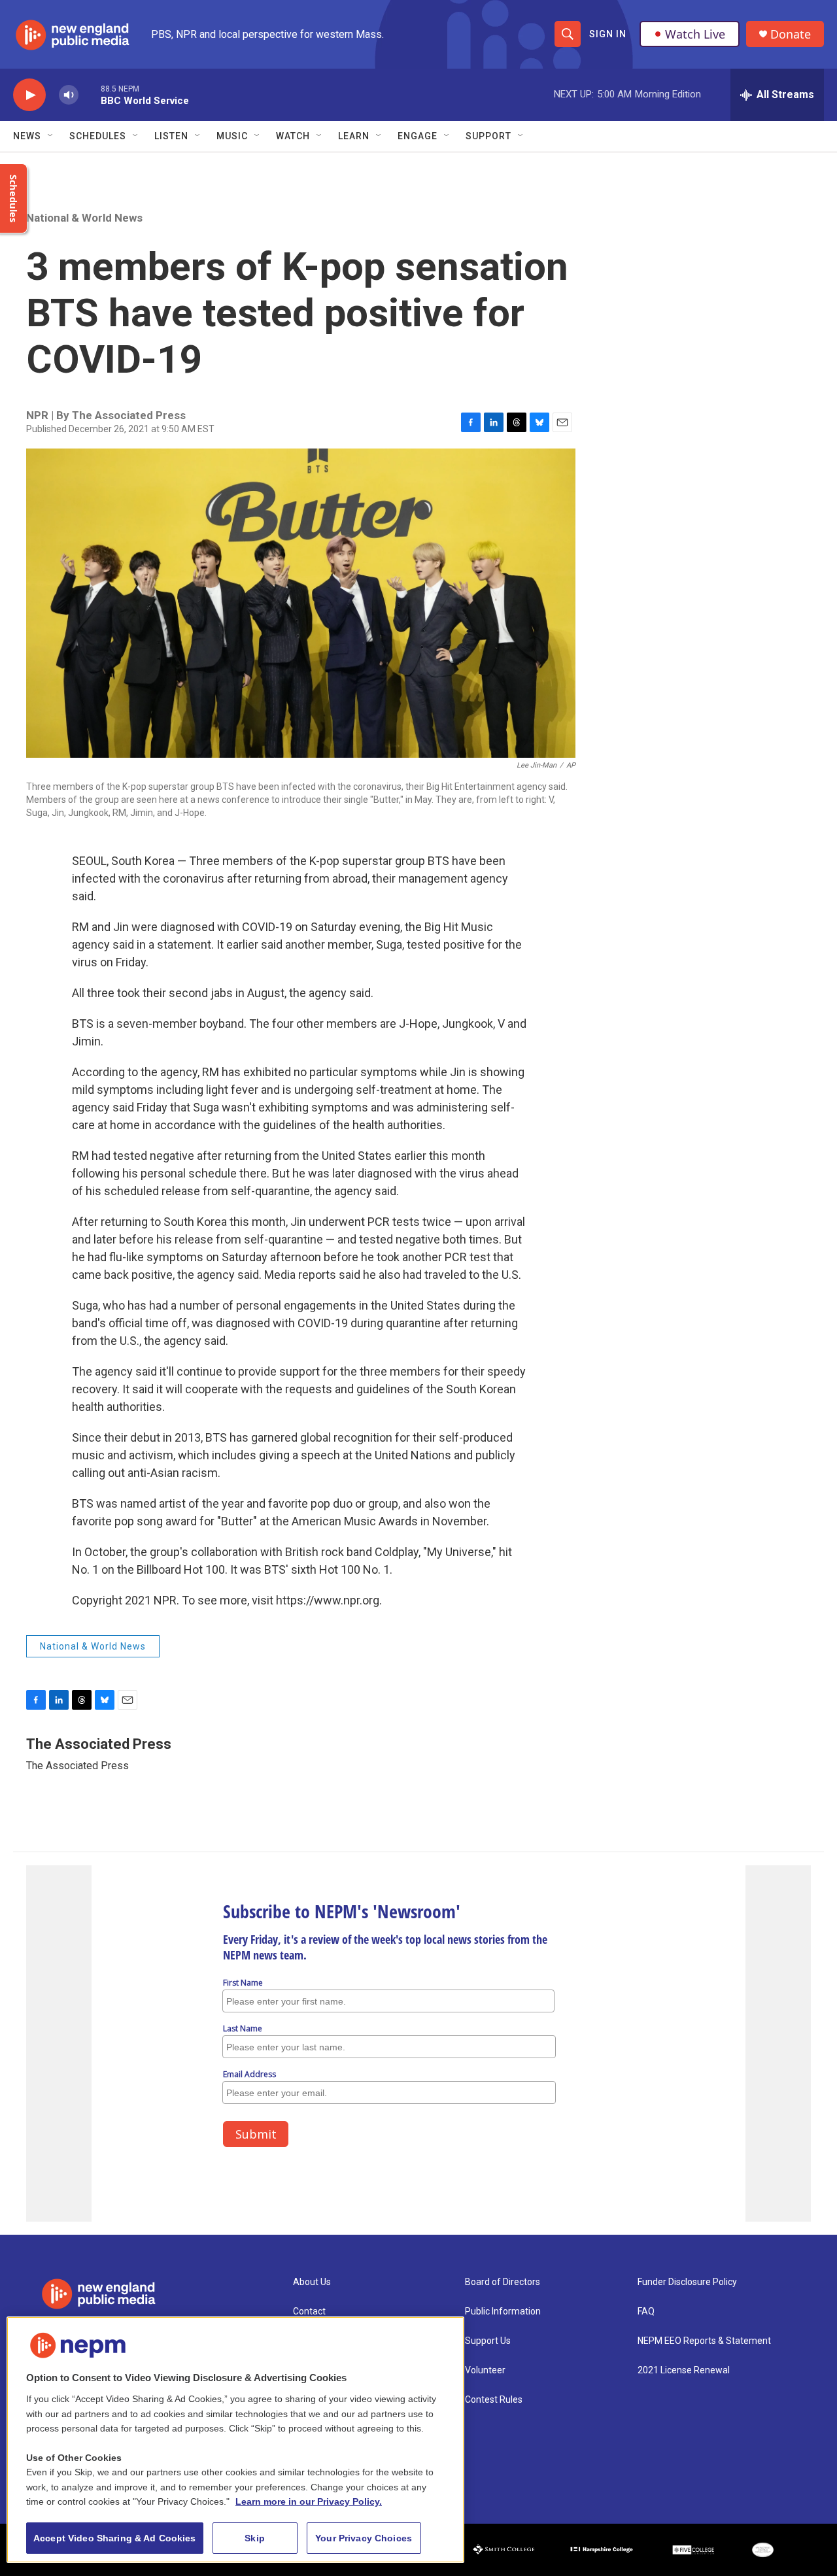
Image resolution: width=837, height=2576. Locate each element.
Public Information (503, 2312)
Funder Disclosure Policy (687, 2282)
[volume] (69, 95)
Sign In (608, 34)
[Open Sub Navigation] (51, 136)
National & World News (84, 218)
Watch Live (695, 34)
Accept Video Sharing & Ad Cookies (115, 2538)
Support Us (488, 2341)
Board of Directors (503, 2282)
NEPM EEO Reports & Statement (704, 2341)
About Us (312, 2282)
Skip (255, 2538)
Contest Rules (494, 2400)
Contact (309, 2312)
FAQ (646, 2312)
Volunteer (485, 2370)
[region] (235, 2440)
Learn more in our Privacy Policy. (309, 2501)
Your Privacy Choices (364, 2538)
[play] (29, 95)
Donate (791, 34)
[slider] (90, 94)
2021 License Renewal (684, 2370)
